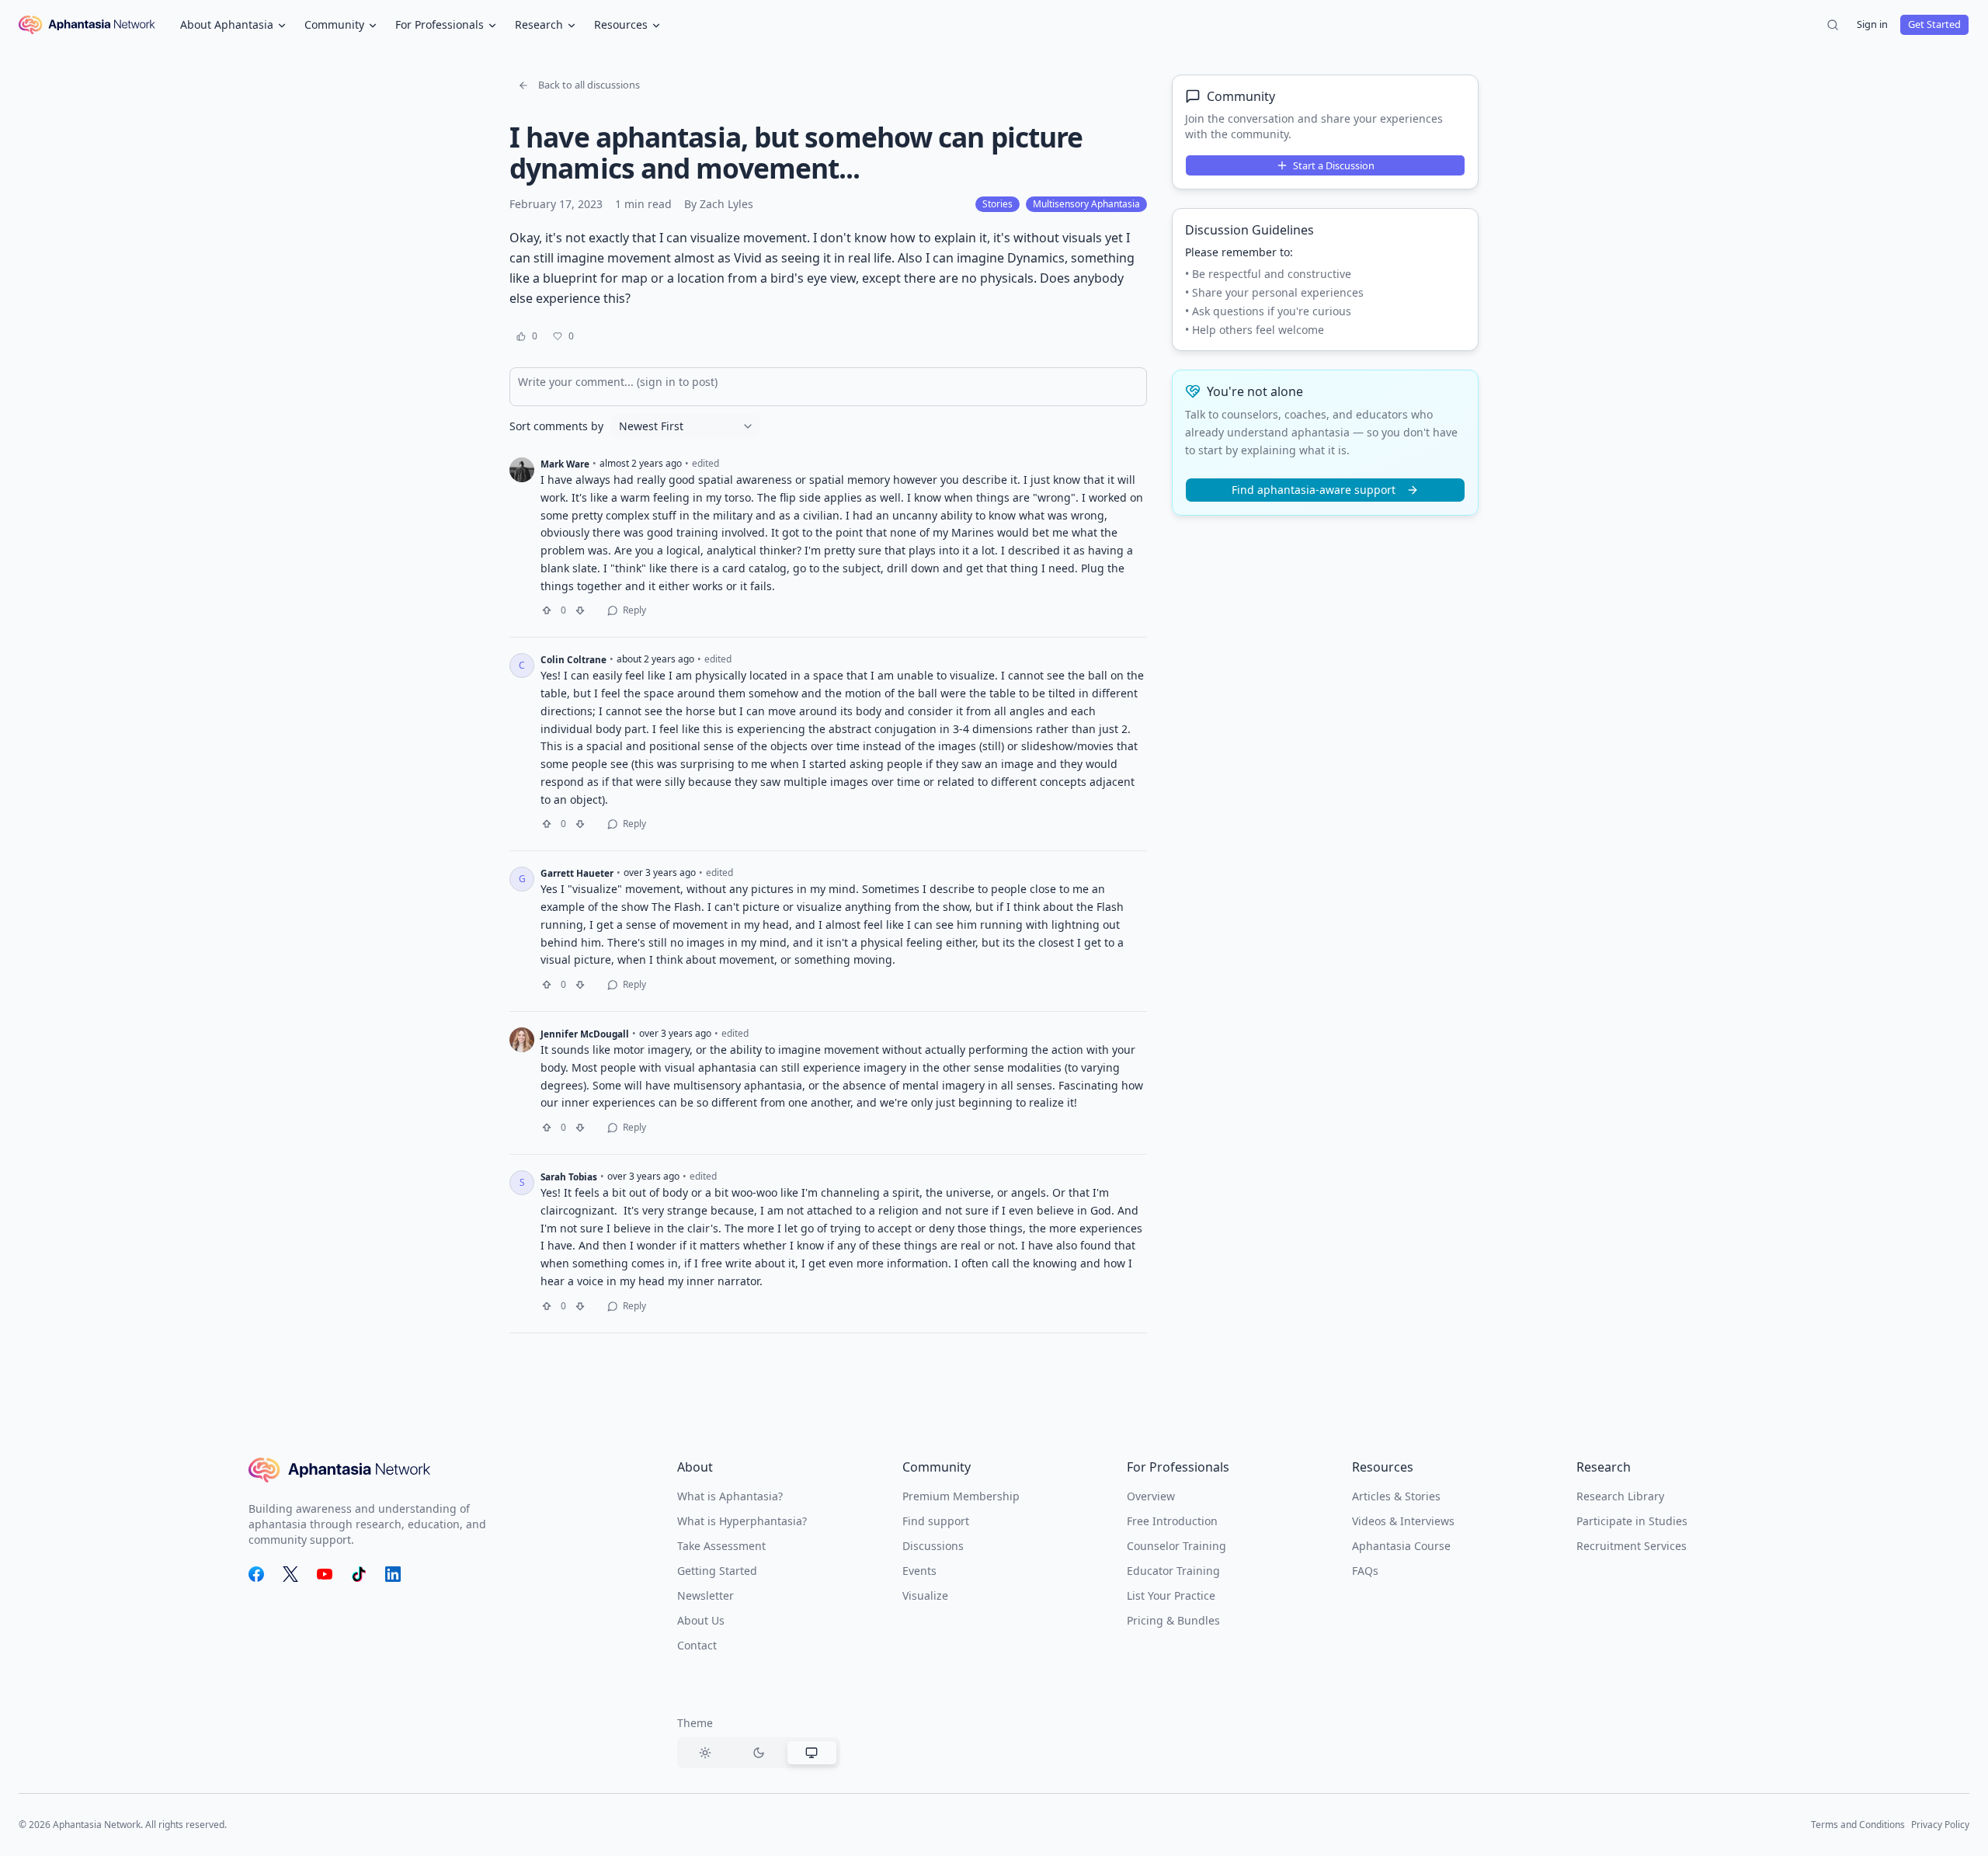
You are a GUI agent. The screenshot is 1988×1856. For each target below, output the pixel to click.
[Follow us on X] (290, 1574)
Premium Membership (961, 1496)
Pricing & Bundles (1173, 1620)
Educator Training (1173, 1571)
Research (539, 24)
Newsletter (706, 1595)
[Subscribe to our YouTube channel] (325, 1574)
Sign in (1872, 24)
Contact (697, 1645)
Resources (621, 24)
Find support (936, 1521)
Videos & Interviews (1403, 1521)
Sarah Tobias (569, 1177)
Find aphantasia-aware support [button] (1314, 490)
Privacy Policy (1940, 1825)
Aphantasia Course (1401, 1546)
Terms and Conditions (1858, 1825)
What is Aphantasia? (730, 1496)
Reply (634, 610)
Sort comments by (556, 426)
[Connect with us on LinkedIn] (393, 1574)
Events (919, 1571)
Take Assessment (721, 1546)
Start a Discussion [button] (1334, 165)
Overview (1151, 1496)
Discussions (933, 1546)
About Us (701, 1620)
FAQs (1365, 1571)
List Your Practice (1171, 1595)
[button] (579, 85)
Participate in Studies (1632, 1521)
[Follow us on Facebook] (256, 1574)
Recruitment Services (1632, 1546)
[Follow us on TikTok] (359, 1574)
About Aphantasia (227, 24)
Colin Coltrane (573, 659)
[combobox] (686, 426)
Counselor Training (1176, 1546)
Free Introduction (1172, 1521)
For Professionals (440, 24)
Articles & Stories (1396, 1496)
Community (334, 24)
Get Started (1934, 24)
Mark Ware (565, 464)
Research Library (1620, 1496)
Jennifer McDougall (585, 1034)
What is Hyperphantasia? (742, 1521)
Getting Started (717, 1571)
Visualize (925, 1595)
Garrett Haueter (577, 873)
